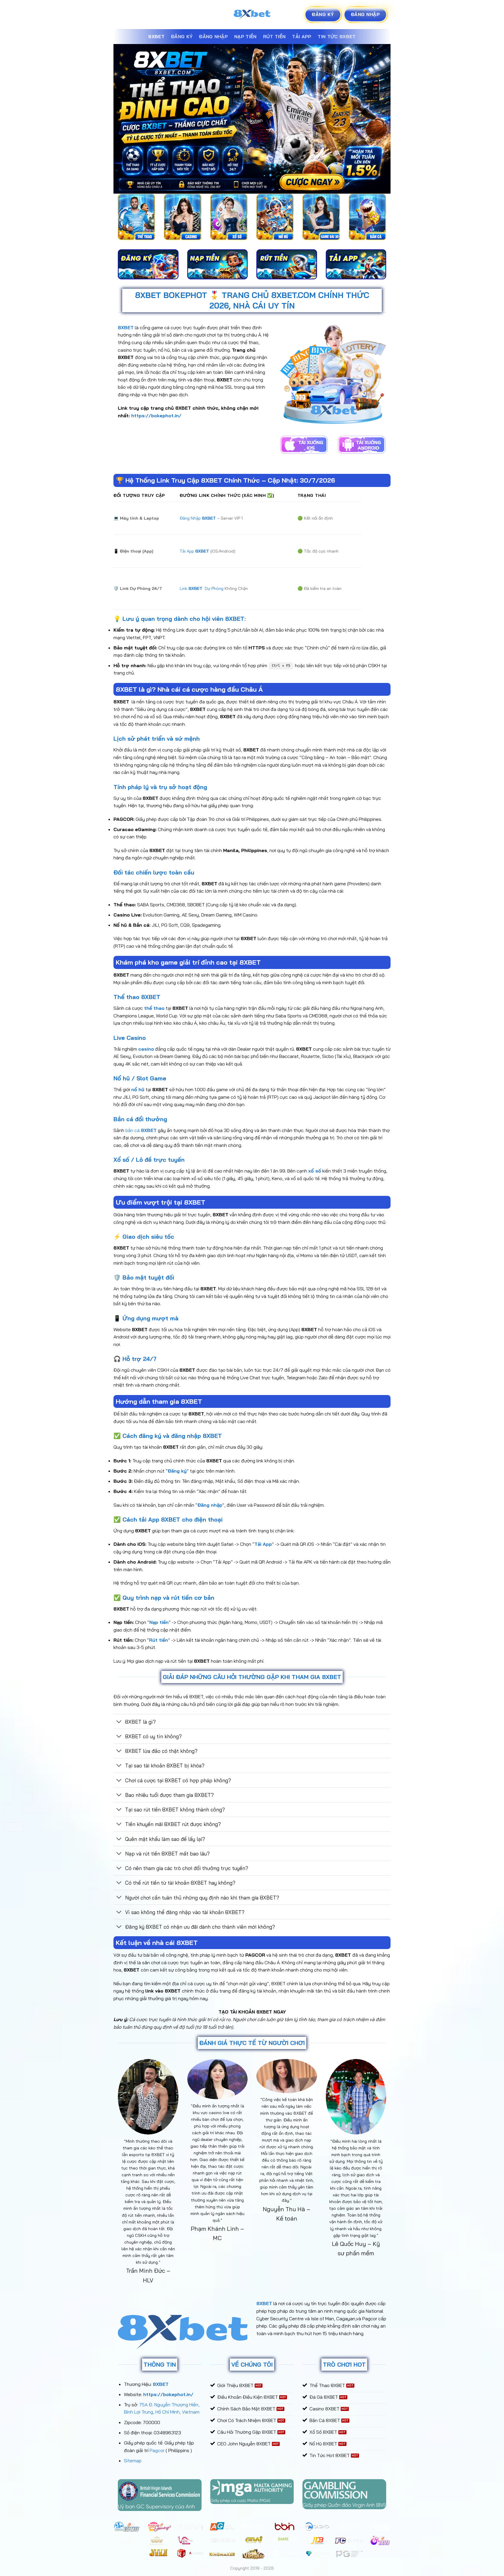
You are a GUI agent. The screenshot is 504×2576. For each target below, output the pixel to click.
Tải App (194, 551)
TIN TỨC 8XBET (337, 36)
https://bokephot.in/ (156, 416)
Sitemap (133, 2461)
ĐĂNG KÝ (182, 36)
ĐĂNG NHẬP (213, 36)
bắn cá (141, 1130)
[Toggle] (119, 1722)
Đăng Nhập (198, 518)
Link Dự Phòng (202, 588)
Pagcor (157, 2450)
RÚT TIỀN (274, 36)
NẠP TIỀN (245, 36)
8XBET (156, 36)
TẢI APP (302, 36)
